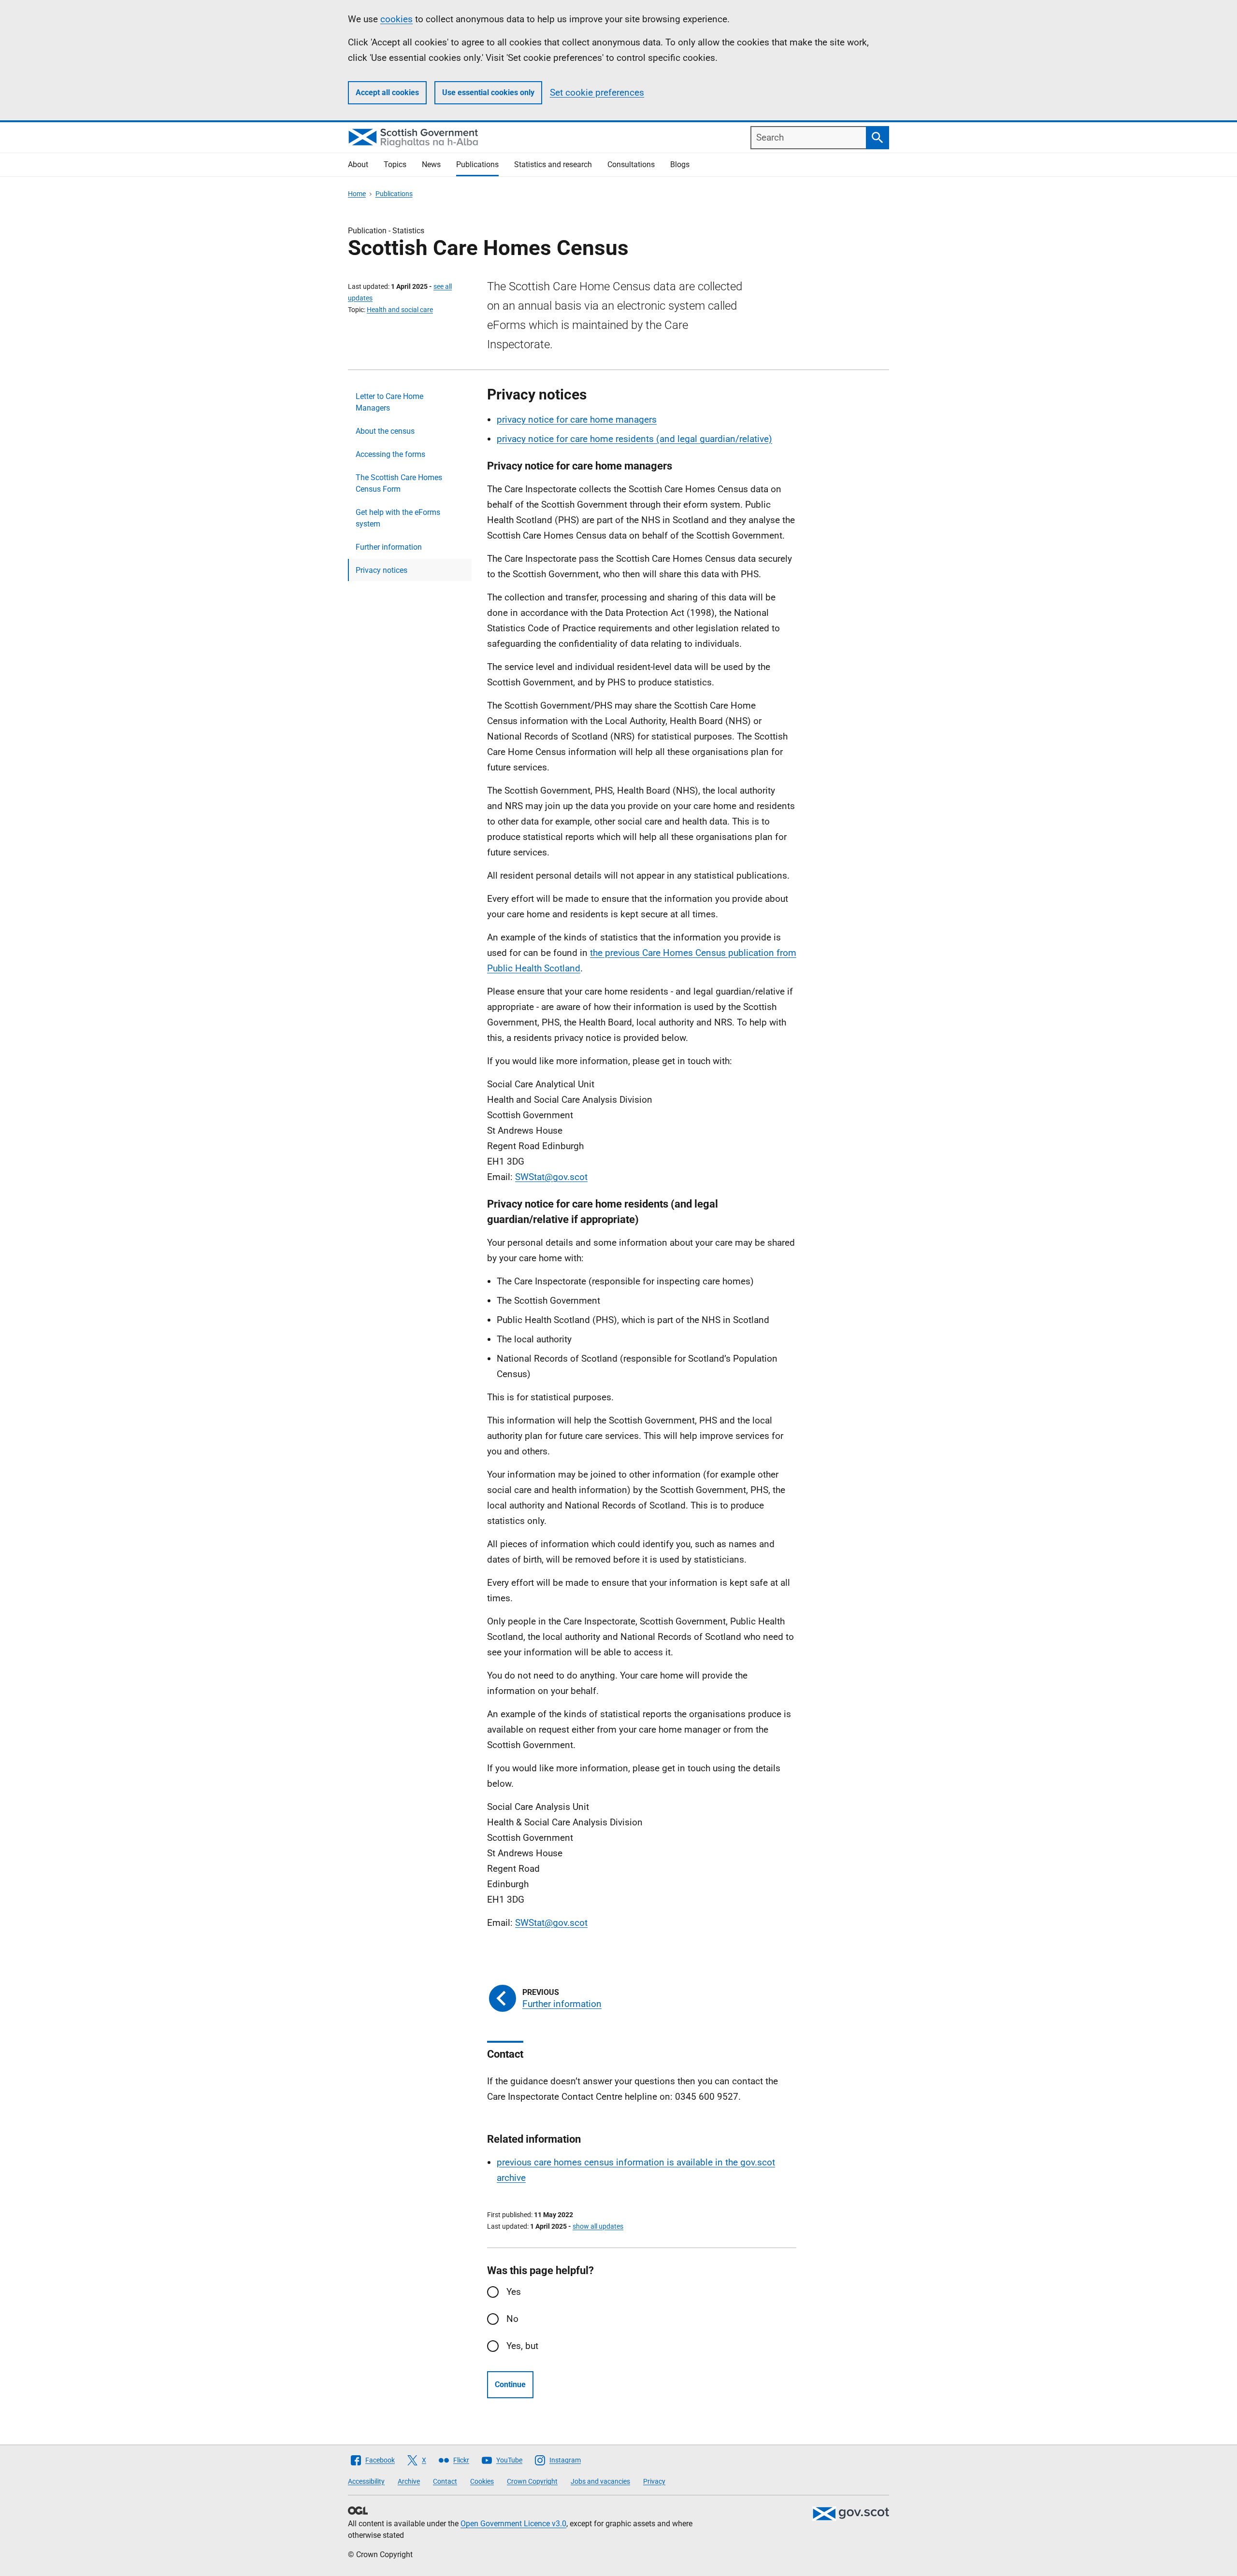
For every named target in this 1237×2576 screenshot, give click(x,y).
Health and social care (400, 310)
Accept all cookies (387, 93)
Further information (389, 547)
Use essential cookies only (488, 93)
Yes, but (522, 2346)
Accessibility (366, 2481)
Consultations (631, 164)
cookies (396, 19)
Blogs (680, 164)
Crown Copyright (532, 2481)
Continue (510, 2384)
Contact (445, 2481)
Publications (477, 164)
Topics (395, 164)
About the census (385, 431)
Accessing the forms (390, 454)
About (358, 164)
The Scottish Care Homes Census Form (399, 483)
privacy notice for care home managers (577, 420)
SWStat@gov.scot (551, 1177)
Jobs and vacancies (600, 2481)
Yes (514, 2292)
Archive (409, 2481)
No (512, 2319)
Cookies (482, 2481)
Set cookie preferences (597, 93)
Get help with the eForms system (398, 518)
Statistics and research (553, 164)
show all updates (598, 2226)
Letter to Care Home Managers (389, 402)
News (431, 164)
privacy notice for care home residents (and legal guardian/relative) (634, 439)
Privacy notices (381, 570)
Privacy (654, 2481)
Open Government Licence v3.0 (513, 2524)
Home (357, 194)
